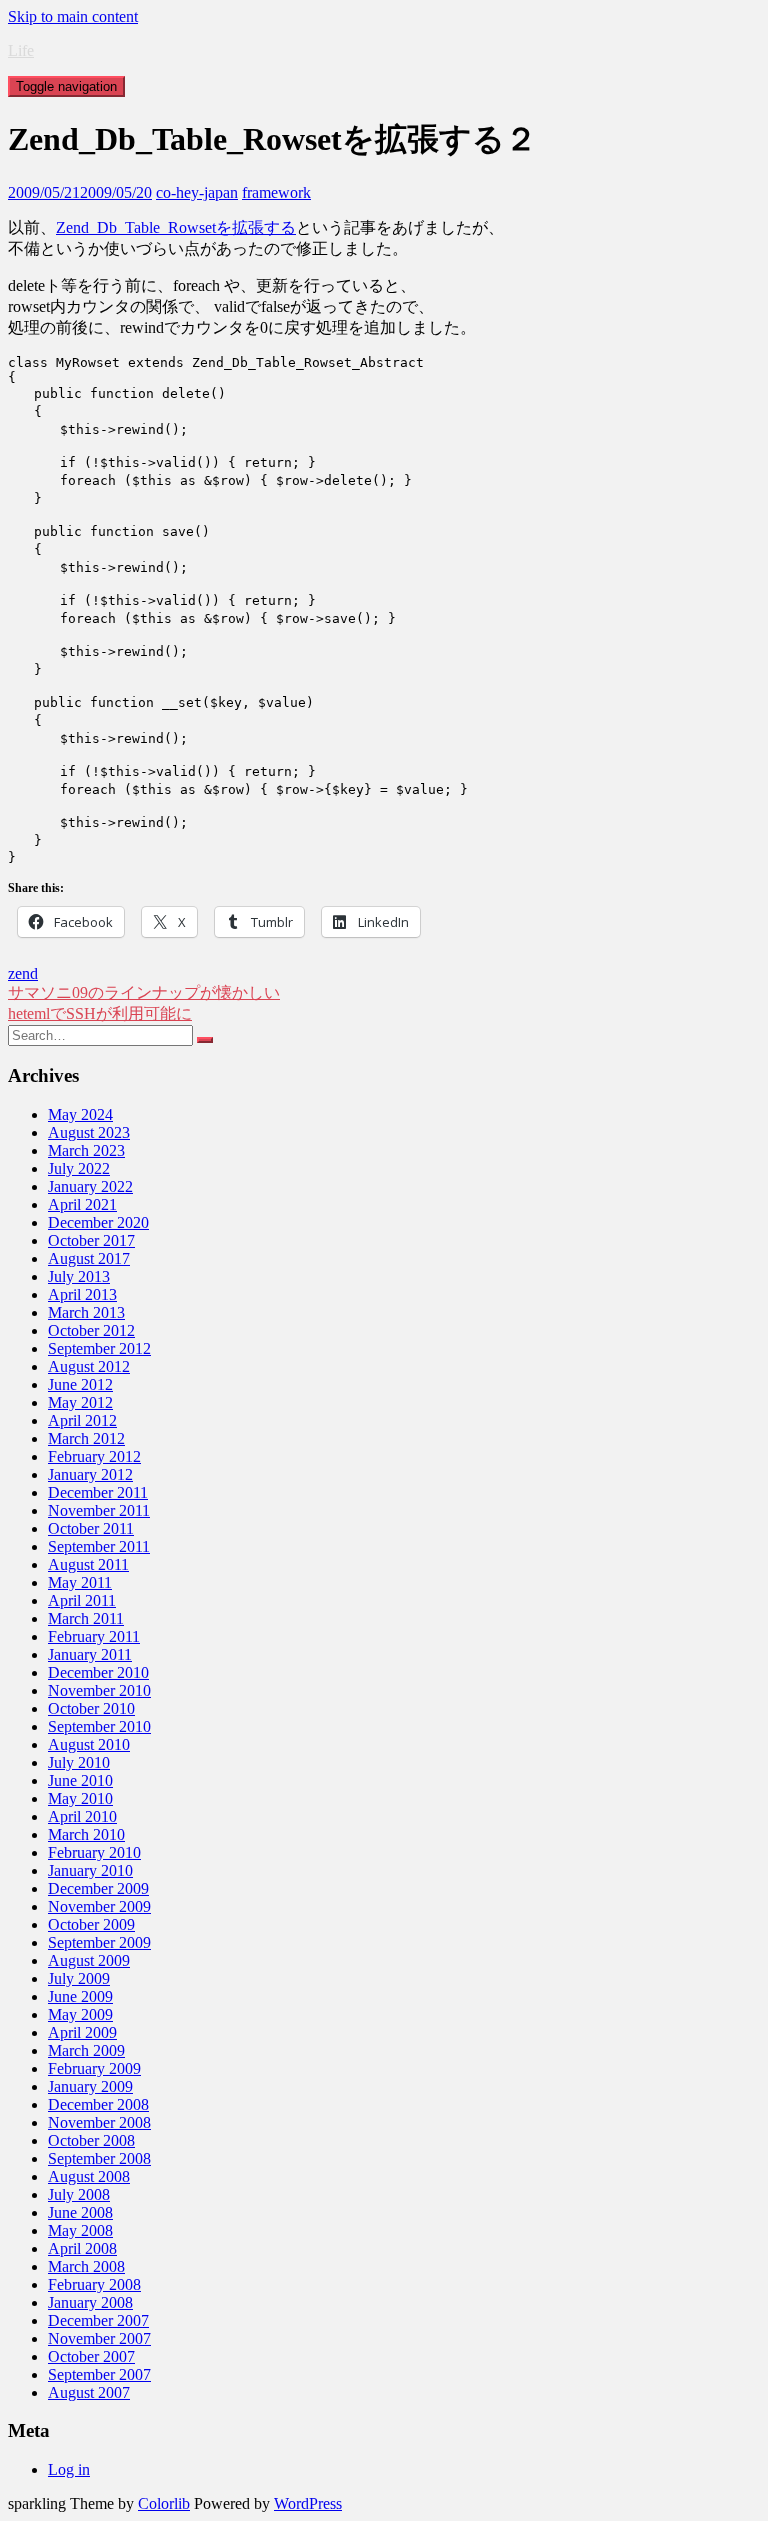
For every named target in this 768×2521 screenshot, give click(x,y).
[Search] (205, 1040)
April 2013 (82, 1294)
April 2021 (82, 1204)
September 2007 (99, 2374)
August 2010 (89, 1744)
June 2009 (80, 1996)
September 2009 (99, 1942)
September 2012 (99, 1348)
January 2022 (90, 1186)
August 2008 (89, 2176)
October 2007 (91, 2356)
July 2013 (79, 1276)
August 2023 (89, 1132)
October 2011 (91, 1528)
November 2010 (99, 1690)
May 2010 (80, 1798)
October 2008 (91, 2140)
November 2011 (99, 1510)
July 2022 (79, 1168)
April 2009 (82, 2032)
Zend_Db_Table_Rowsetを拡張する (176, 227)
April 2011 (82, 1600)
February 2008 (94, 2284)
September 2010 (99, 1726)
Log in (69, 2469)
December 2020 (98, 1222)
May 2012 (80, 1402)
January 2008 (90, 2302)
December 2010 (98, 1672)
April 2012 (82, 1420)
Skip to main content (73, 16)
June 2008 (80, 2212)
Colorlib (164, 2503)
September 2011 (99, 1546)
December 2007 (98, 2320)
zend (23, 973)
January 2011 (90, 1654)
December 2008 (98, 2104)
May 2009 (80, 2014)
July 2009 (79, 1978)
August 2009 (89, 1960)
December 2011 (98, 1492)
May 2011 (80, 1582)
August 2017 (89, 1258)
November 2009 (99, 1906)
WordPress (308, 2503)
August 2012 (89, 1366)
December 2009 (98, 1888)
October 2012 (91, 1330)
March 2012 (86, 1438)
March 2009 (86, 2050)
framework (276, 192)
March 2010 (86, 1834)
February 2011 (94, 1636)
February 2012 (94, 1456)
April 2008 (82, 2248)
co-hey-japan (197, 192)
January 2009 (90, 2086)
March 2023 (86, 1150)
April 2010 (82, 1816)
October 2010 (91, 1708)
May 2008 (80, 2230)
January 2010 (90, 1870)
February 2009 (94, 2068)
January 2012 (90, 1474)
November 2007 (99, 2338)
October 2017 (91, 1240)
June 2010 (80, 1780)
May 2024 (80, 1114)
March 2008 (86, 2266)
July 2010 (79, 1762)
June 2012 (80, 1384)
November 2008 (99, 2122)
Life (21, 50)
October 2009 (91, 1924)
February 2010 (94, 1852)
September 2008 (99, 2158)
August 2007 (89, 2392)
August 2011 (88, 1564)
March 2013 (86, 1312)
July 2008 (79, 2194)
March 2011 (86, 1618)
